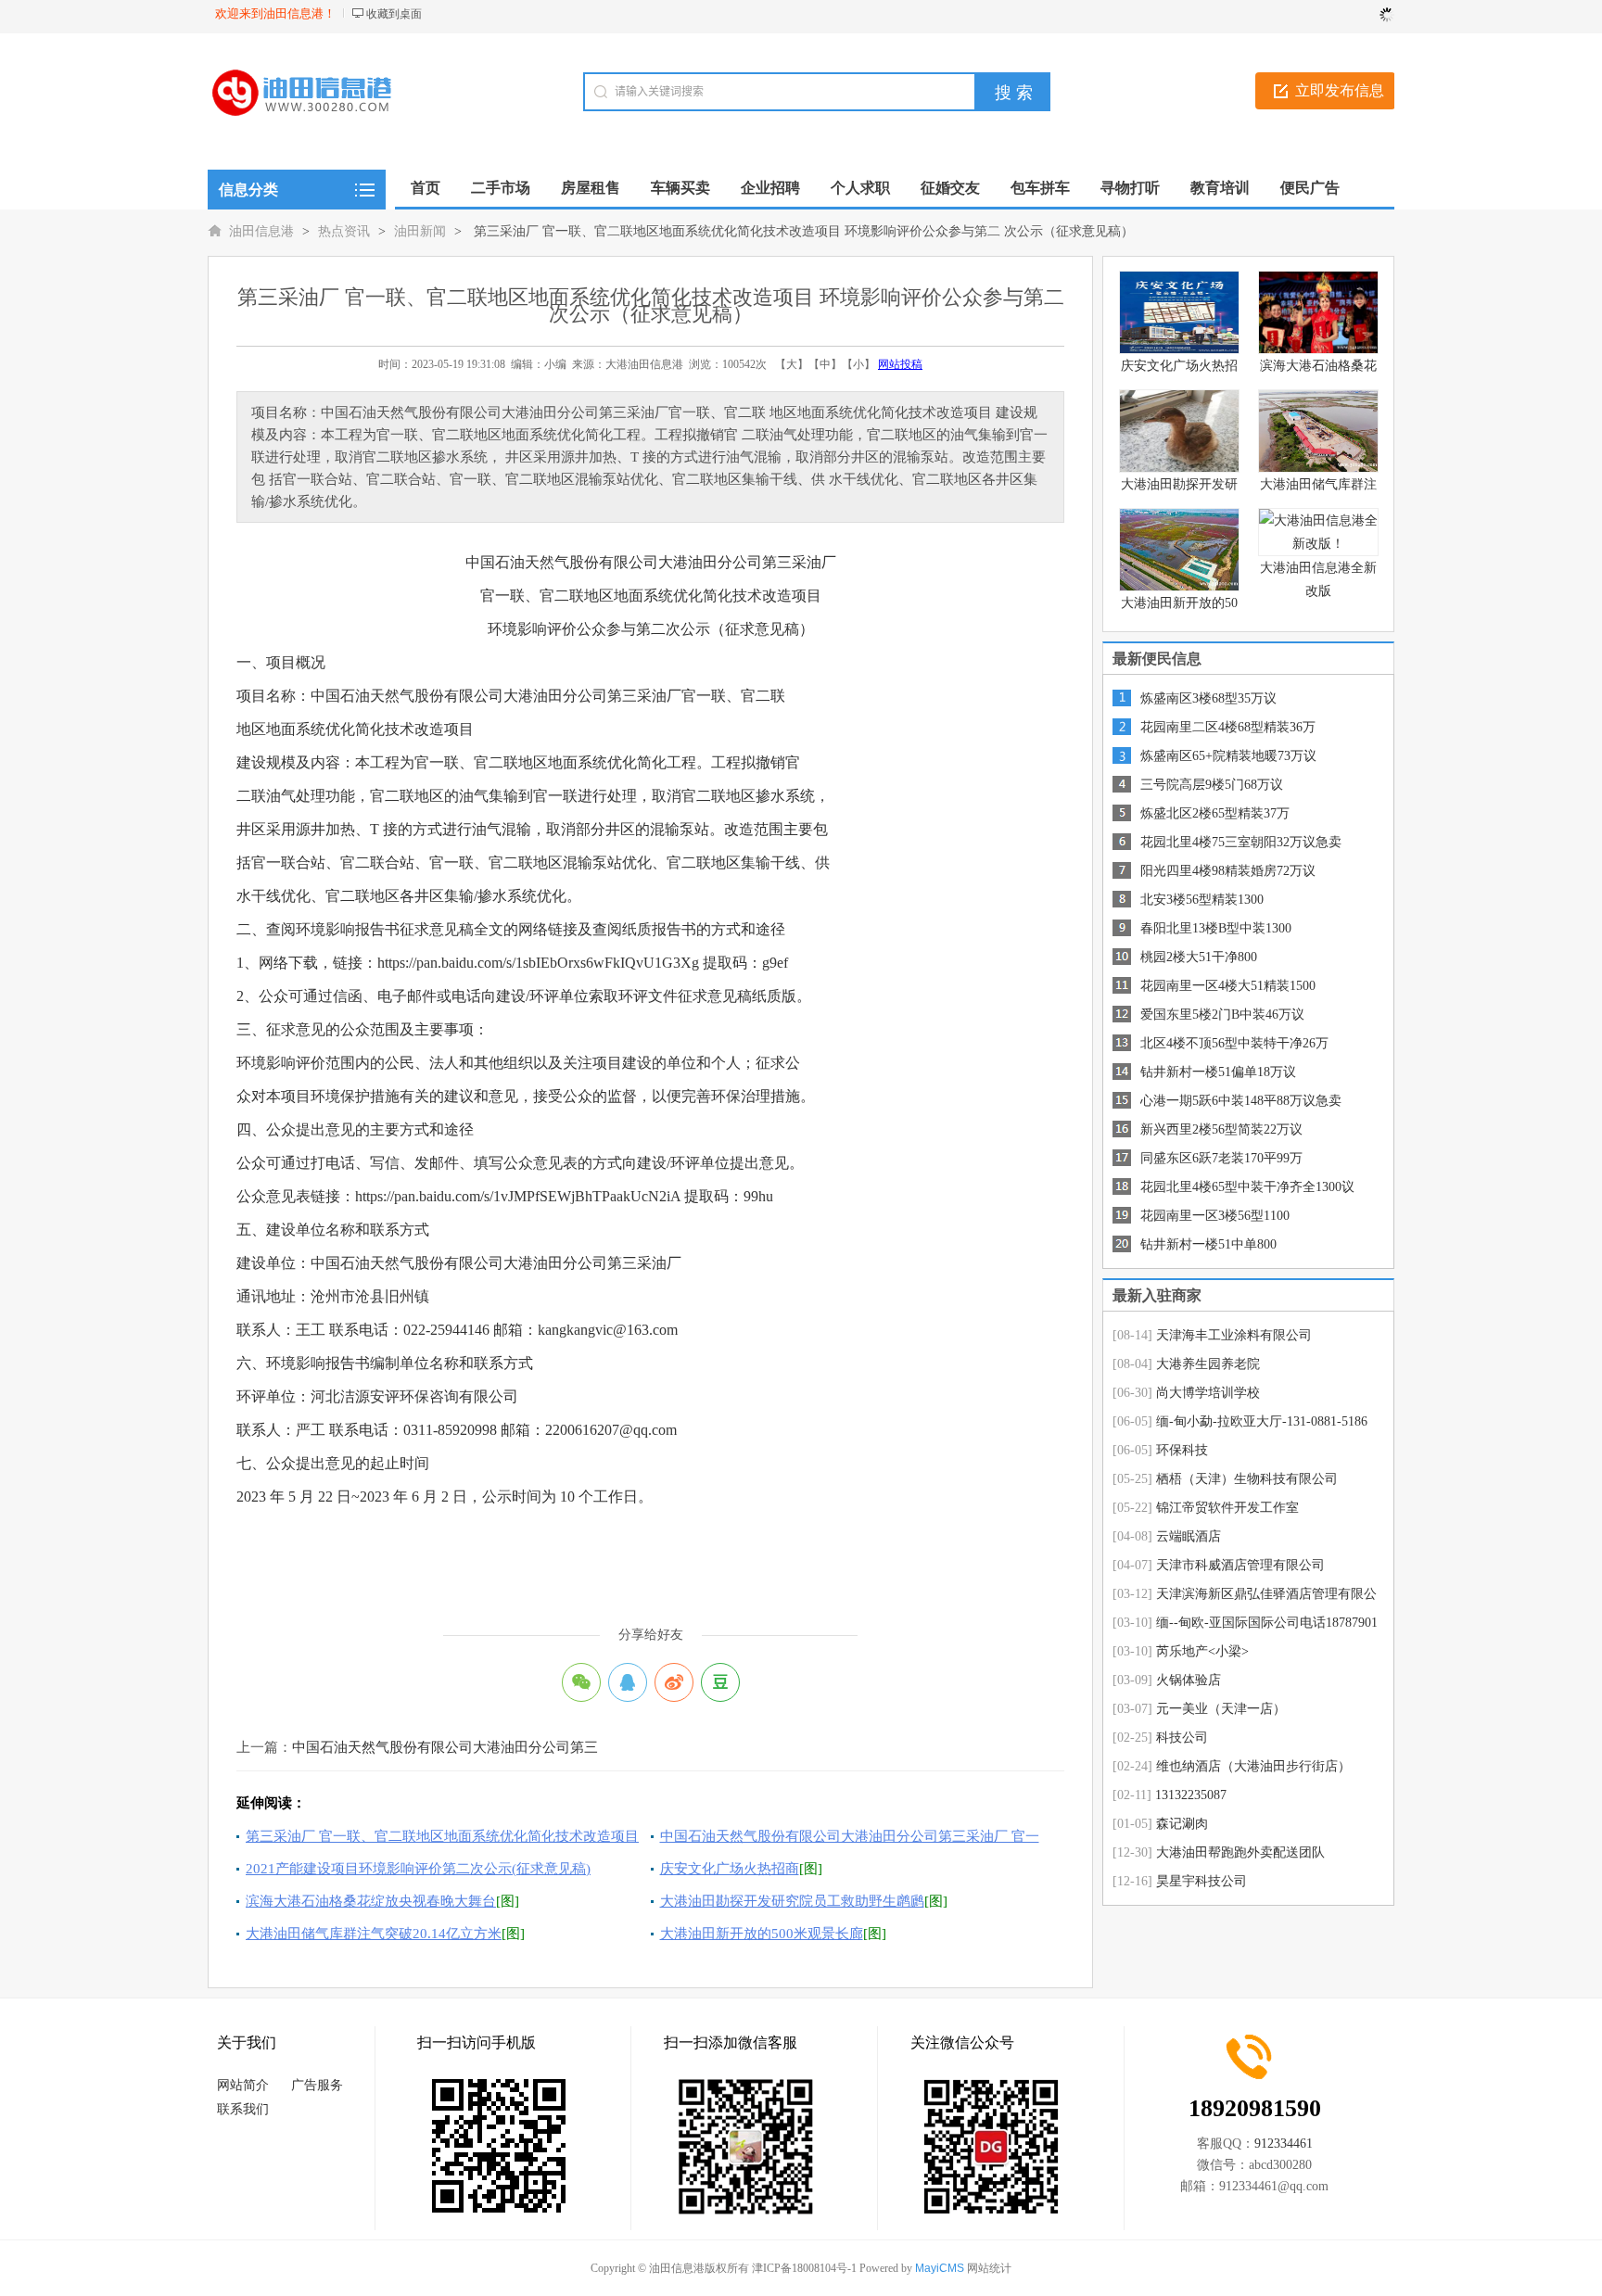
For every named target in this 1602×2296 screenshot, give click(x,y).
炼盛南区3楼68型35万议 (1208, 698)
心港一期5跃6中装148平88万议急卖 (1241, 1101)
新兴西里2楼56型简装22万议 (1221, 1129)
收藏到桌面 (394, 14)
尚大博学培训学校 (1208, 1393)
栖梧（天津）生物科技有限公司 (1247, 1479)
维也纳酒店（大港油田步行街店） (1253, 1766)
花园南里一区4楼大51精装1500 (1228, 986)
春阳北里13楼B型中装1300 (1216, 928)
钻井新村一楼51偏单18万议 (1218, 1072)
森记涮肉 (1182, 1824)
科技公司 (1182, 1738)
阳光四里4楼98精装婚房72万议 (1228, 871)
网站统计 (989, 2268)
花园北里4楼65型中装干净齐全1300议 (1247, 1187)
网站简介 (243, 2085)
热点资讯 (344, 231)
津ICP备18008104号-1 (804, 2268)
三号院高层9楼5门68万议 (1212, 785)
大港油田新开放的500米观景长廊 (762, 1934)
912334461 (1284, 2144)
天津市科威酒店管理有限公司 (1240, 1565)
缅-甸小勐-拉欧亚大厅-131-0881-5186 (1262, 1421)
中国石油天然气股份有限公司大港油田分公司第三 (445, 1747)
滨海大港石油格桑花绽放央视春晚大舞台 (371, 1901)
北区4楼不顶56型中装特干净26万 (1234, 1043)
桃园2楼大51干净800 (1199, 957)
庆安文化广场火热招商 (730, 1869)
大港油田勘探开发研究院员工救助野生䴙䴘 (792, 1901)
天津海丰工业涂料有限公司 (1234, 1335)
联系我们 (243, 2109)
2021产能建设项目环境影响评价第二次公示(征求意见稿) (418, 1869)
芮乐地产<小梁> (1202, 1651)
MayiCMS (940, 2268)
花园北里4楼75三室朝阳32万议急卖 (1241, 842)
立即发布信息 (1340, 90)
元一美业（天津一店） (1221, 1709)
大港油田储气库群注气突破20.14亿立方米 (374, 1934)
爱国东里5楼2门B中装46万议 (1222, 1015)
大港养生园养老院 (1208, 1364)
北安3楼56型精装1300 (1202, 900)
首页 (426, 188)
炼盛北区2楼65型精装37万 (1215, 813)
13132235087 (1191, 1795)
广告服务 (317, 2085)
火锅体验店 (1189, 1680)
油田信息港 (261, 231)
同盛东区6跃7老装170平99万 (1221, 1158)
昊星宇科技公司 (1201, 1881)
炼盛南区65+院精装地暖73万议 (1228, 756)
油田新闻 (420, 231)
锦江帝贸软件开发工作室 (1227, 1508)
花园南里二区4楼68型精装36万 (1228, 727)
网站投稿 (900, 364)
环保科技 (1182, 1450)
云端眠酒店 (1189, 1536)
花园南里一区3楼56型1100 (1215, 1216)
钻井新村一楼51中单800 (1208, 1244)
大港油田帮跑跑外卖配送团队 (1240, 1852)
